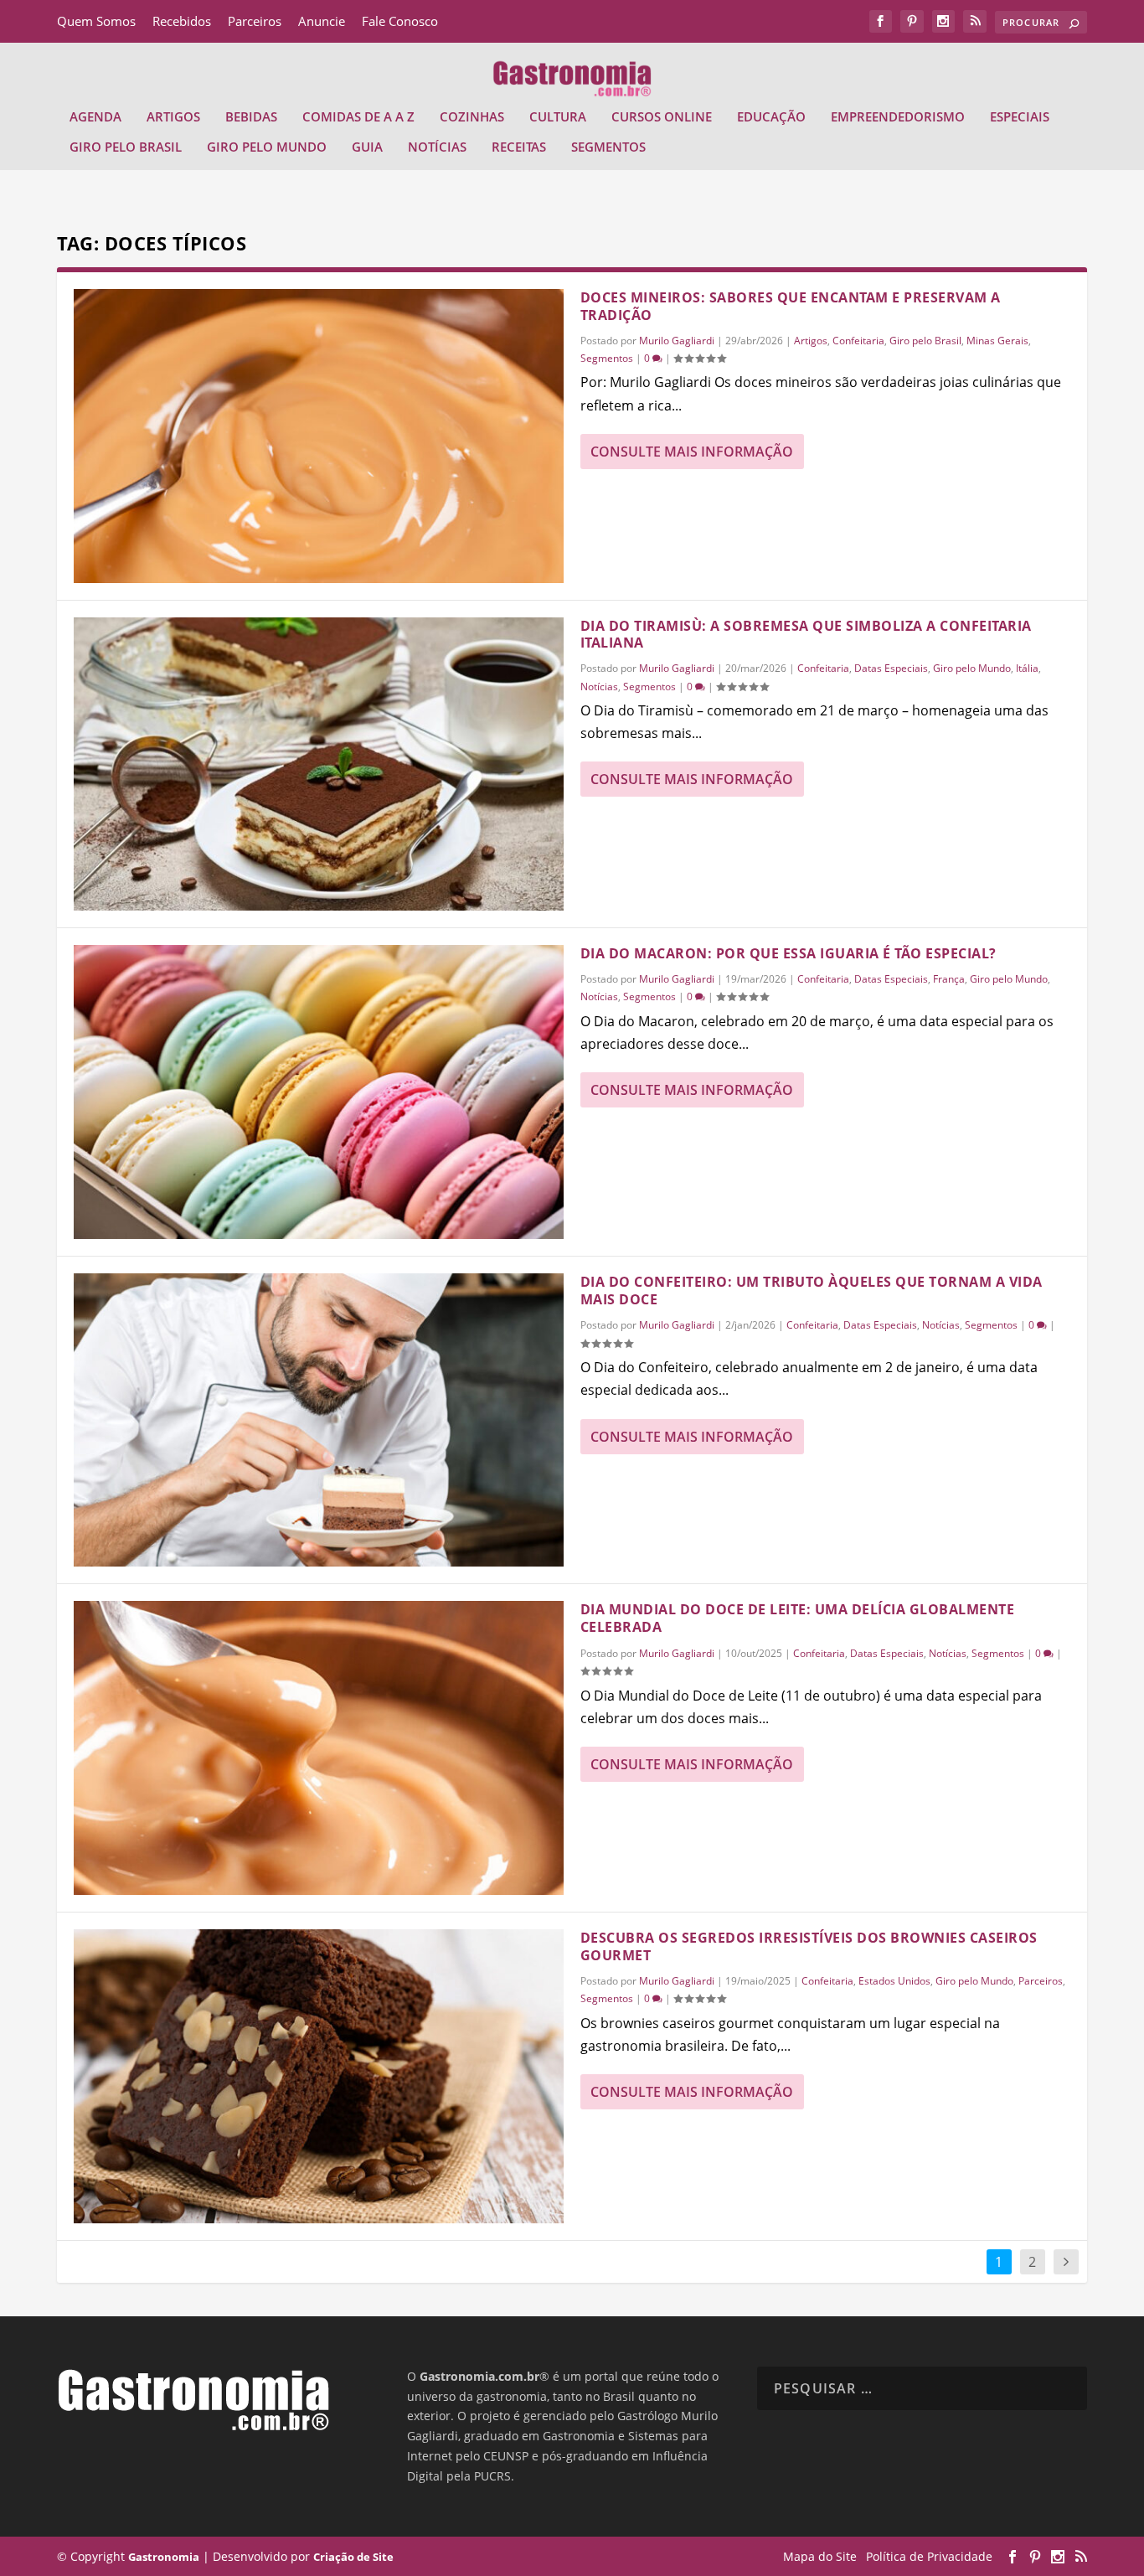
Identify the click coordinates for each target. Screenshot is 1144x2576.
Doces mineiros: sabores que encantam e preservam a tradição (791, 306)
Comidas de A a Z (358, 117)
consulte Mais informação (692, 452)
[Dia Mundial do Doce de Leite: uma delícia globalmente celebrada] (319, 1748)
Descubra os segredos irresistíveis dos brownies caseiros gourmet (809, 1946)
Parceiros (255, 21)
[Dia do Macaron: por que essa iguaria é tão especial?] (319, 1092)
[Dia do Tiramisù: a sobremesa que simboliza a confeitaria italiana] (319, 764)
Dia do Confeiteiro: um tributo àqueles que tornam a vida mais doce (812, 1291)
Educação (771, 117)
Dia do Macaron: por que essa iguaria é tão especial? (788, 953)
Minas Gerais (997, 341)
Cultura (558, 117)
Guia (367, 147)
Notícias (437, 147)
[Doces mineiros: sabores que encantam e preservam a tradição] (319, 436)
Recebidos (182, 21)
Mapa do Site (820, 2556)
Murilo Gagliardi (677, 341)
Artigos (173, 117)
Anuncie (322, 21)
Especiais (1020, 117)
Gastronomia (164, 2557)
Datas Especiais (891, 668)
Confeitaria (858, 341)
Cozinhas (472, 117)
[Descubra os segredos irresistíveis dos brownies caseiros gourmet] (319, 2076)
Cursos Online (662, 117)
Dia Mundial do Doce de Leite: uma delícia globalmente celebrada (798, 1618)
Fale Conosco (400, 21)
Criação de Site (353, 2557)
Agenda (95, 117)
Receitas (519, 147)
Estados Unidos (894, 1981)
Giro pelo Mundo (267, 147)
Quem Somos (96, 21)
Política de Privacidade (929, 2556)
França (949, 979)
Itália (1027, 668)
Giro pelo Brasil (126, 147)
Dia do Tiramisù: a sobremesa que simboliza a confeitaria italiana (806, 635)
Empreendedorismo (898, 117)
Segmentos (608, 147)
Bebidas (251, 117)
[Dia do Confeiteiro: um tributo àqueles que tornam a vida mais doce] (319, 1420)
